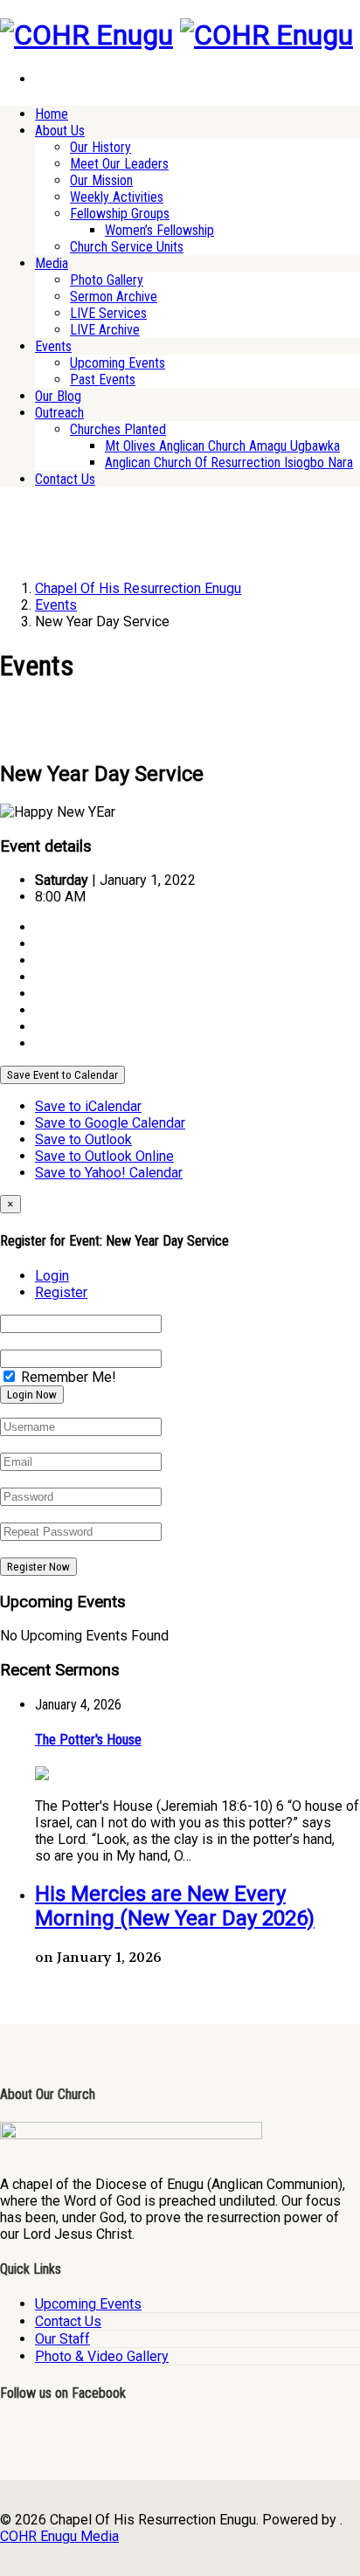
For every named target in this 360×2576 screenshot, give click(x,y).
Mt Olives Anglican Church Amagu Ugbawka (222, 446)
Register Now (38, 1567)
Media (52, 263)
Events (53, 346)
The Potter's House (88, 1740)
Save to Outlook (83, 1140)
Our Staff (62, 2339)
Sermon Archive (114, 297)
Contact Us (65, 479)
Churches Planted (118, 429)
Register (61, 1292)
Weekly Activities (117, 197)
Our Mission (101, 180)
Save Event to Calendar (62, 1075)
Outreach (59, 413)
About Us (60, 131)
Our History (100, 147)
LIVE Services (108, 313)
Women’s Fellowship (159, 230)
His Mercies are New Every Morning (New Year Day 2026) (175, 1906)
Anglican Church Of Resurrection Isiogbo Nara (229, 463)
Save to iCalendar (88, 1106)
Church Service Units (127, 247)
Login (52, 1276)
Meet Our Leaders (119, 164)
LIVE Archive (105, 330)
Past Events (103, 380)
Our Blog (58, 396)
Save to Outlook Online (104, 1156)
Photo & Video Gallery (102, 2356)
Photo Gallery (107, 280)
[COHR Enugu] (87, 35)
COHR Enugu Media (59, 2536)
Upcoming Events (118, 363)
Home (52, 114)
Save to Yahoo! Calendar (109, 1173)
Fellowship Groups (120, 214)
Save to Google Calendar (110, 1123)
